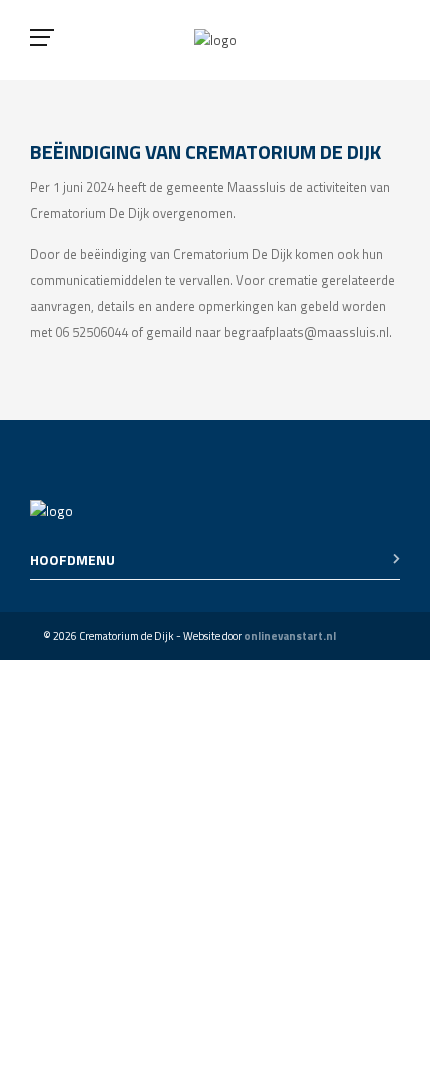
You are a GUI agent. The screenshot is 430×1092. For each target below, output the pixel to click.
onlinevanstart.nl (290, 636)
